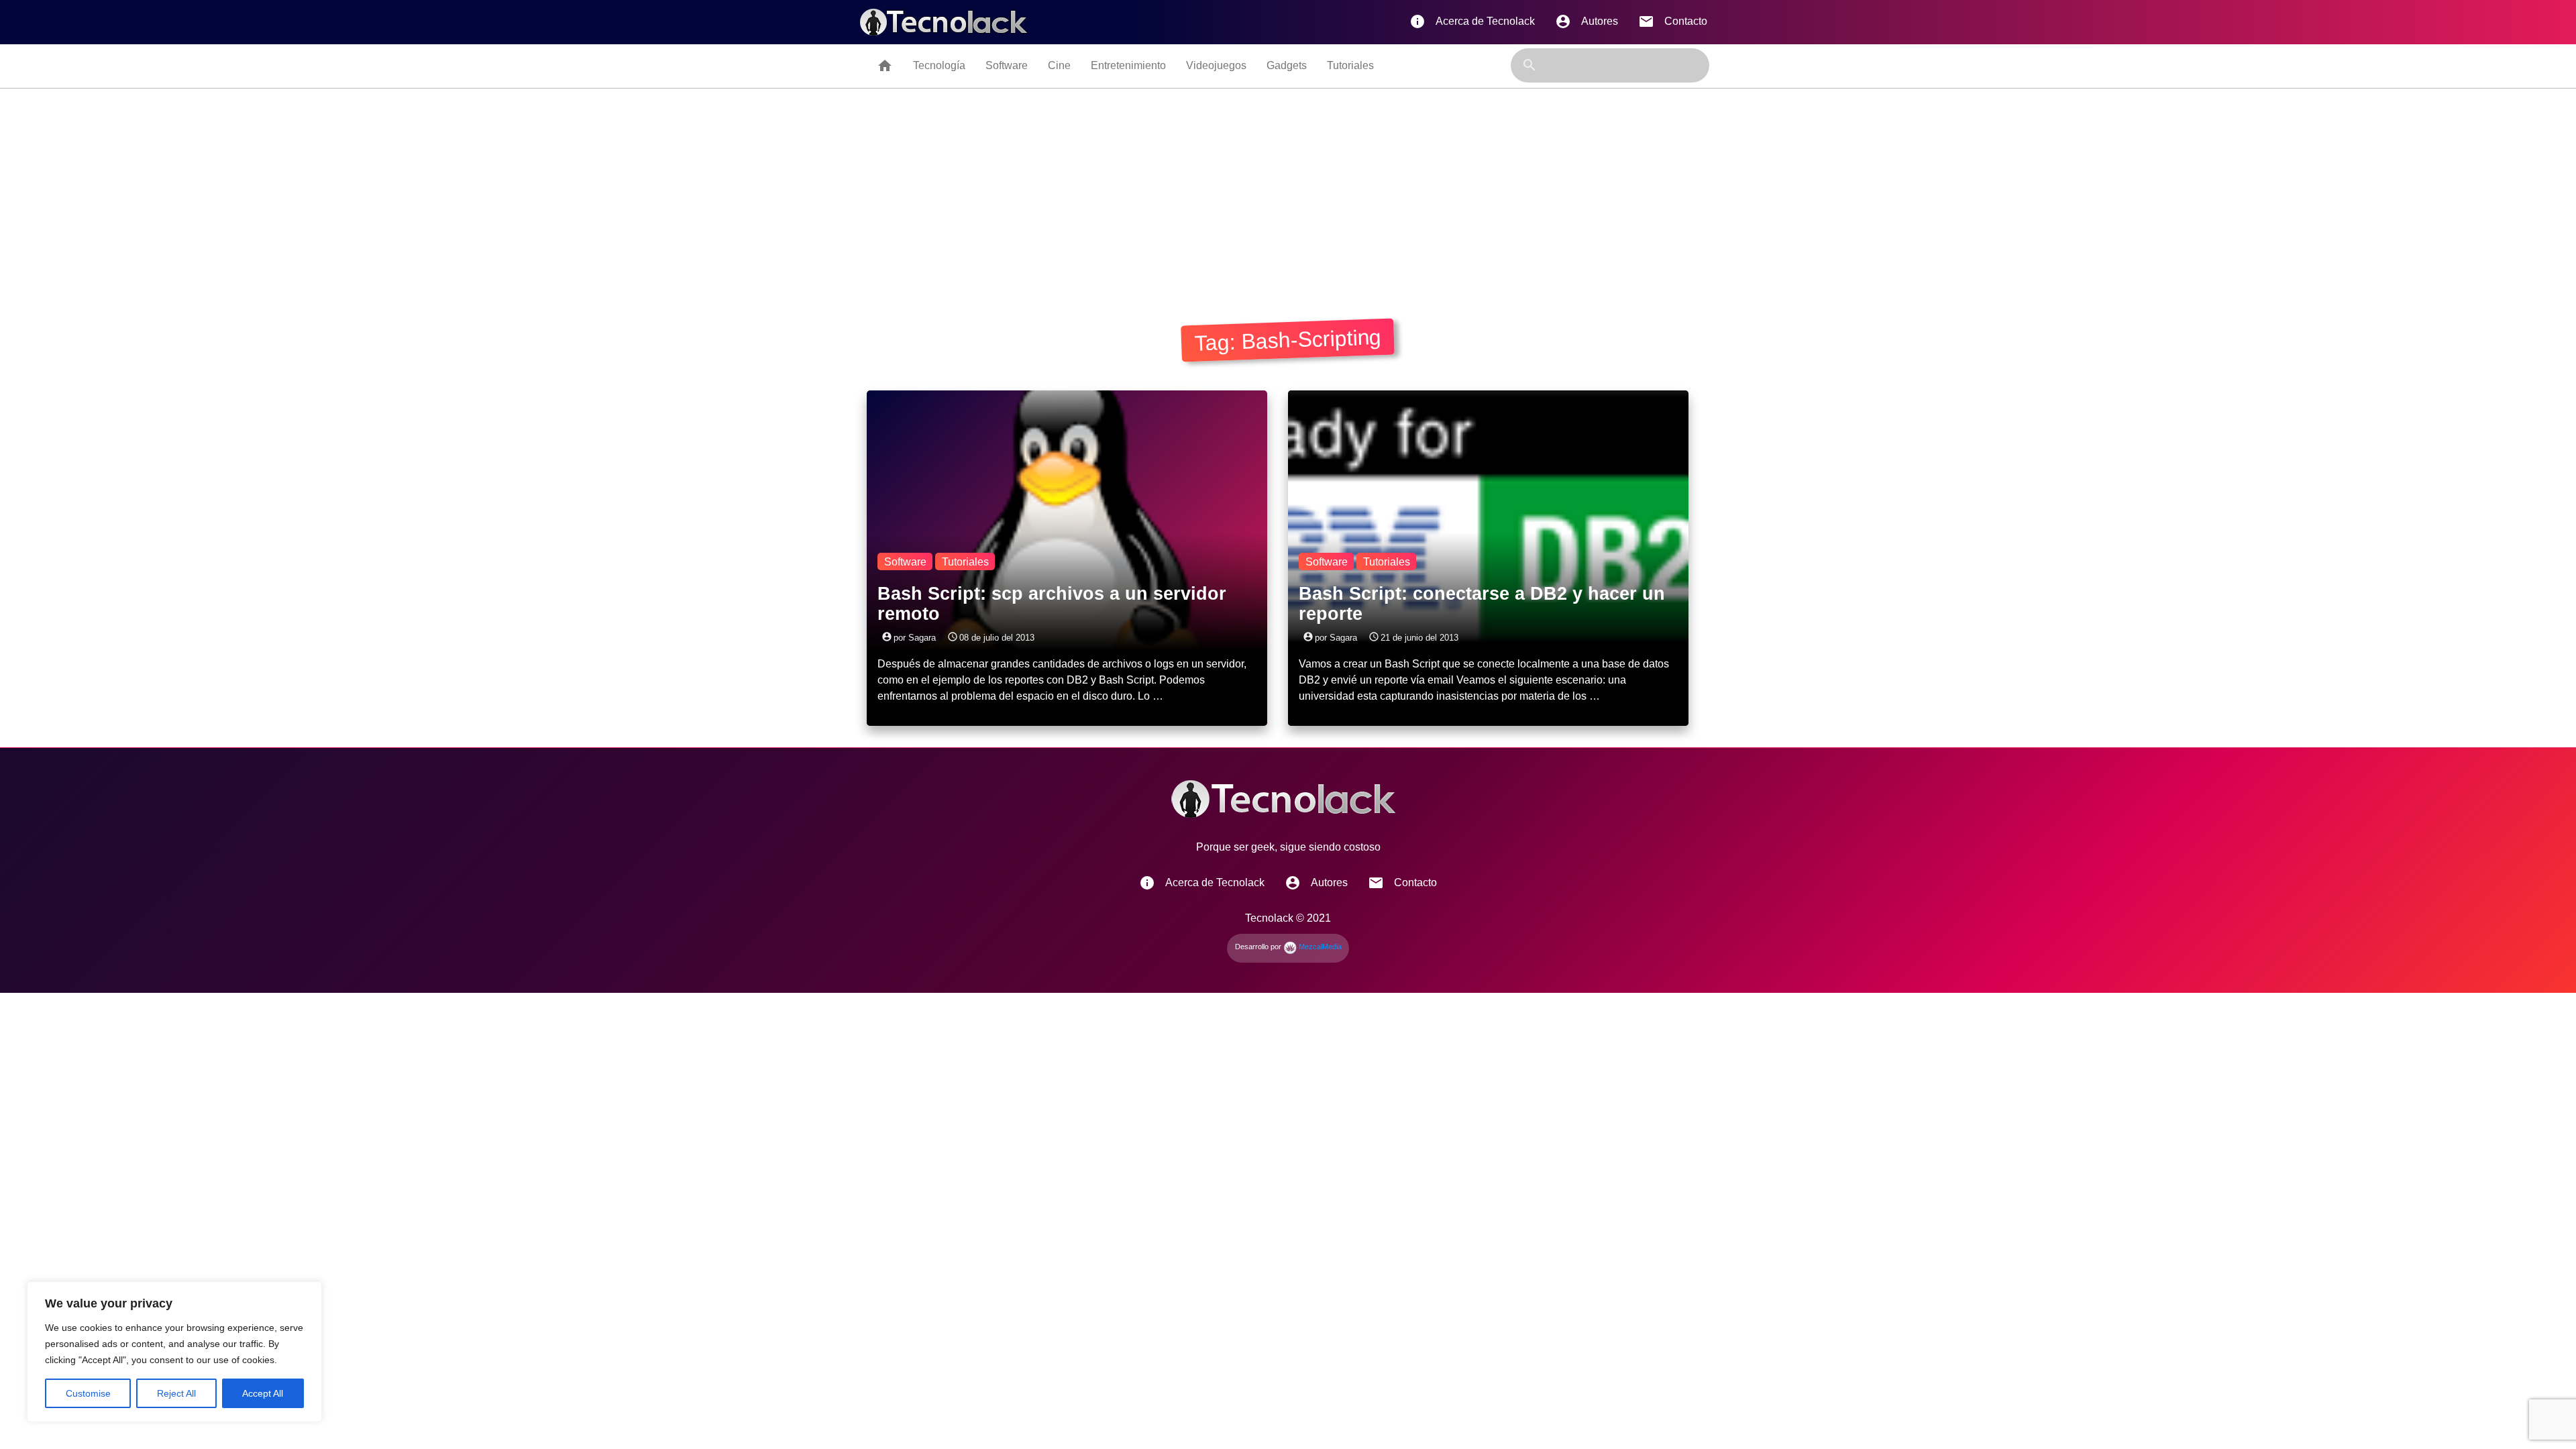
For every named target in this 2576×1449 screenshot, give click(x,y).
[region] (174, 1352)
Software (1007, 65)
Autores (1587, 21)
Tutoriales (1350, 65)
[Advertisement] (1288, 189)
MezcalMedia (1319, 947)
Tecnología (939, 65)
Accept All (263, 1393)
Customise (88, 1393)
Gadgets (1287, 65)
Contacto (1673, 21)
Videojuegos (1216, 65)
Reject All (176, 1393)
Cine (1059, 65)
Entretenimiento (1128, 65)
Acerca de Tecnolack (1472, 21)
